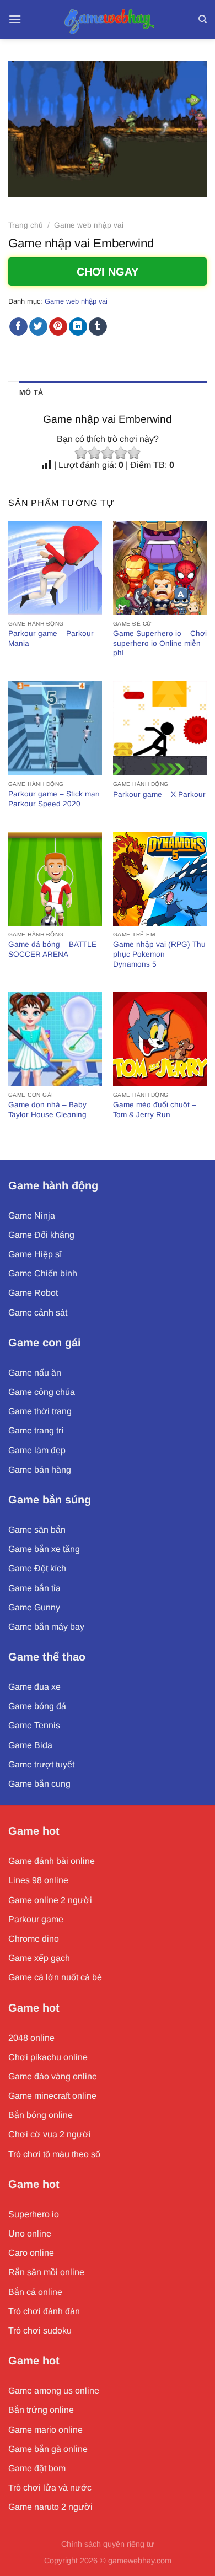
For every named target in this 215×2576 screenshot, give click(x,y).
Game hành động (53, 1185)
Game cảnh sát (38, 1313)
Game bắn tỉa (34, 1588)
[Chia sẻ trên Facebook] (18, 327)
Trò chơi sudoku (40, 2330)
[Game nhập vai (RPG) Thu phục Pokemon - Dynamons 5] (160, 879)
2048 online (31, 2038)
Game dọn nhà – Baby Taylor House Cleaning (47, 1110)
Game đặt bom (37, 2468)
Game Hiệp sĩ (35, 1254)
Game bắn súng (50, 1500)
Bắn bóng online (41, 2115)
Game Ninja (32, 1216)
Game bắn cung (39, 1784)
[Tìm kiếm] (203, 19)
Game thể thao (47, 1657)
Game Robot (33, 1293)
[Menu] (15, 19)
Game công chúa (42, 1392)
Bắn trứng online (41, 2410)
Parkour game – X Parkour (159, 794)
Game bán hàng (40, 1470)
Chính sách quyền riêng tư (108, 2544)
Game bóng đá (37, 1706)
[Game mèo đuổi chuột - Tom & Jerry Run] (160, 1039)
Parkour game (36, 1919)
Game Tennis (34, 1725)
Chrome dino (34, 1939)
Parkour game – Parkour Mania (51, 638)
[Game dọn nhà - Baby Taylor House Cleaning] (55, 1039)
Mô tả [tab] (31, 392)
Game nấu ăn (35, 1373)
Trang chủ (26, 225)
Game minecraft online (52, 2096)
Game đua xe (34, 1687)
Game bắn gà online (48, 2449)
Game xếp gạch (39, 1958)
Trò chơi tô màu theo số (54, 2154)
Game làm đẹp (37, 1450)
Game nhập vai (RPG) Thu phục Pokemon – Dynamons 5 (159, 954)
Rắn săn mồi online (46, 2272)
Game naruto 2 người (50, 2507)
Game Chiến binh (43, 1273)
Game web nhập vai (89, 225)
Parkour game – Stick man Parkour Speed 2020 (54, 799)
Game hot (34, 1831)
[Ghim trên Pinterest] (58, 327)
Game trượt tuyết (41, 1764)
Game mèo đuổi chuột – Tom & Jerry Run (155, 1110)
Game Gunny (34, 1607)
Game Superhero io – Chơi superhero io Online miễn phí (160, 643)
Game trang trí (36, 1430)
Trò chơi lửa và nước (50, 2488)
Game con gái (45, 1343)
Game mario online (45, 2430)
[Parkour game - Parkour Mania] (55, 568)
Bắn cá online (35, 2292)
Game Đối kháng (41, 1235)
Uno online (30, 2233)
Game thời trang (40, 1411)
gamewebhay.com (140, 2561)
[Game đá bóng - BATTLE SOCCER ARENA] (55, 879)
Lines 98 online (38, 1880)
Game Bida (30, 1745)
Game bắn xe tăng (44, 1549)
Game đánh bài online (52, 1861)
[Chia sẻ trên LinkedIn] (78, 327)
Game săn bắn (37, 1530)
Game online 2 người (50, 1900)
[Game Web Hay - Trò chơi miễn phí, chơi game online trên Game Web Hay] (108, 19)
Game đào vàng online (53, 2076)
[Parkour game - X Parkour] (160, 728)
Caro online (31, 2253)
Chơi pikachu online (48, 2057)
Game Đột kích (37, 1568)
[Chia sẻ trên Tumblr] (98, 327)
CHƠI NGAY (108, 272)
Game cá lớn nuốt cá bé (55, 1977)
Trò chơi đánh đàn (44, 2311)
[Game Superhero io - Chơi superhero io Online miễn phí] (160, 568)
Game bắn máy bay (46, 1627)
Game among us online (54, 2391)
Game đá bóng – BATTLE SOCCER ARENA (52, 949)
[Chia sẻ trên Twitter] (38, 327)
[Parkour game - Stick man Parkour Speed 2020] (55, 728)
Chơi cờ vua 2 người (50, 2134)
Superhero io (34, 2214)
